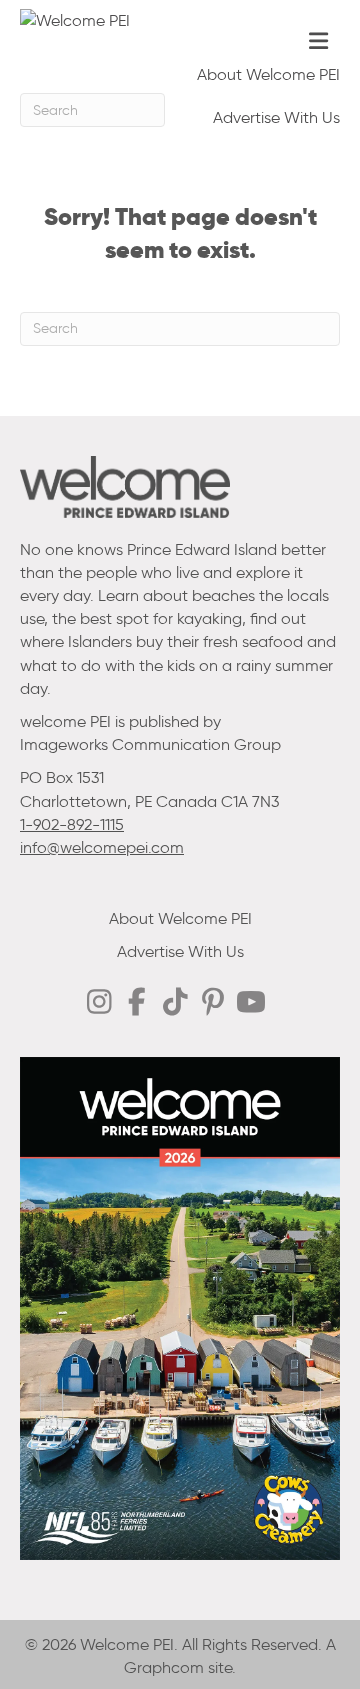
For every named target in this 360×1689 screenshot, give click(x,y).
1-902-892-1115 (72, 824)
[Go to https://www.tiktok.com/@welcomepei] (175, 1003)
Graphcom (164, 1667)
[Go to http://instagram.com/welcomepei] (99, 1003)
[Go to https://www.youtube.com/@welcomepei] (251, 1004)
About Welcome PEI (268, 74)
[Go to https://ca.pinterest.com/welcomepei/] (213, 1004)
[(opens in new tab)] (180, 1307)
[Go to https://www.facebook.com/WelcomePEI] (137, 1003)
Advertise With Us (276, 117)
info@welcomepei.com (102, 847)
